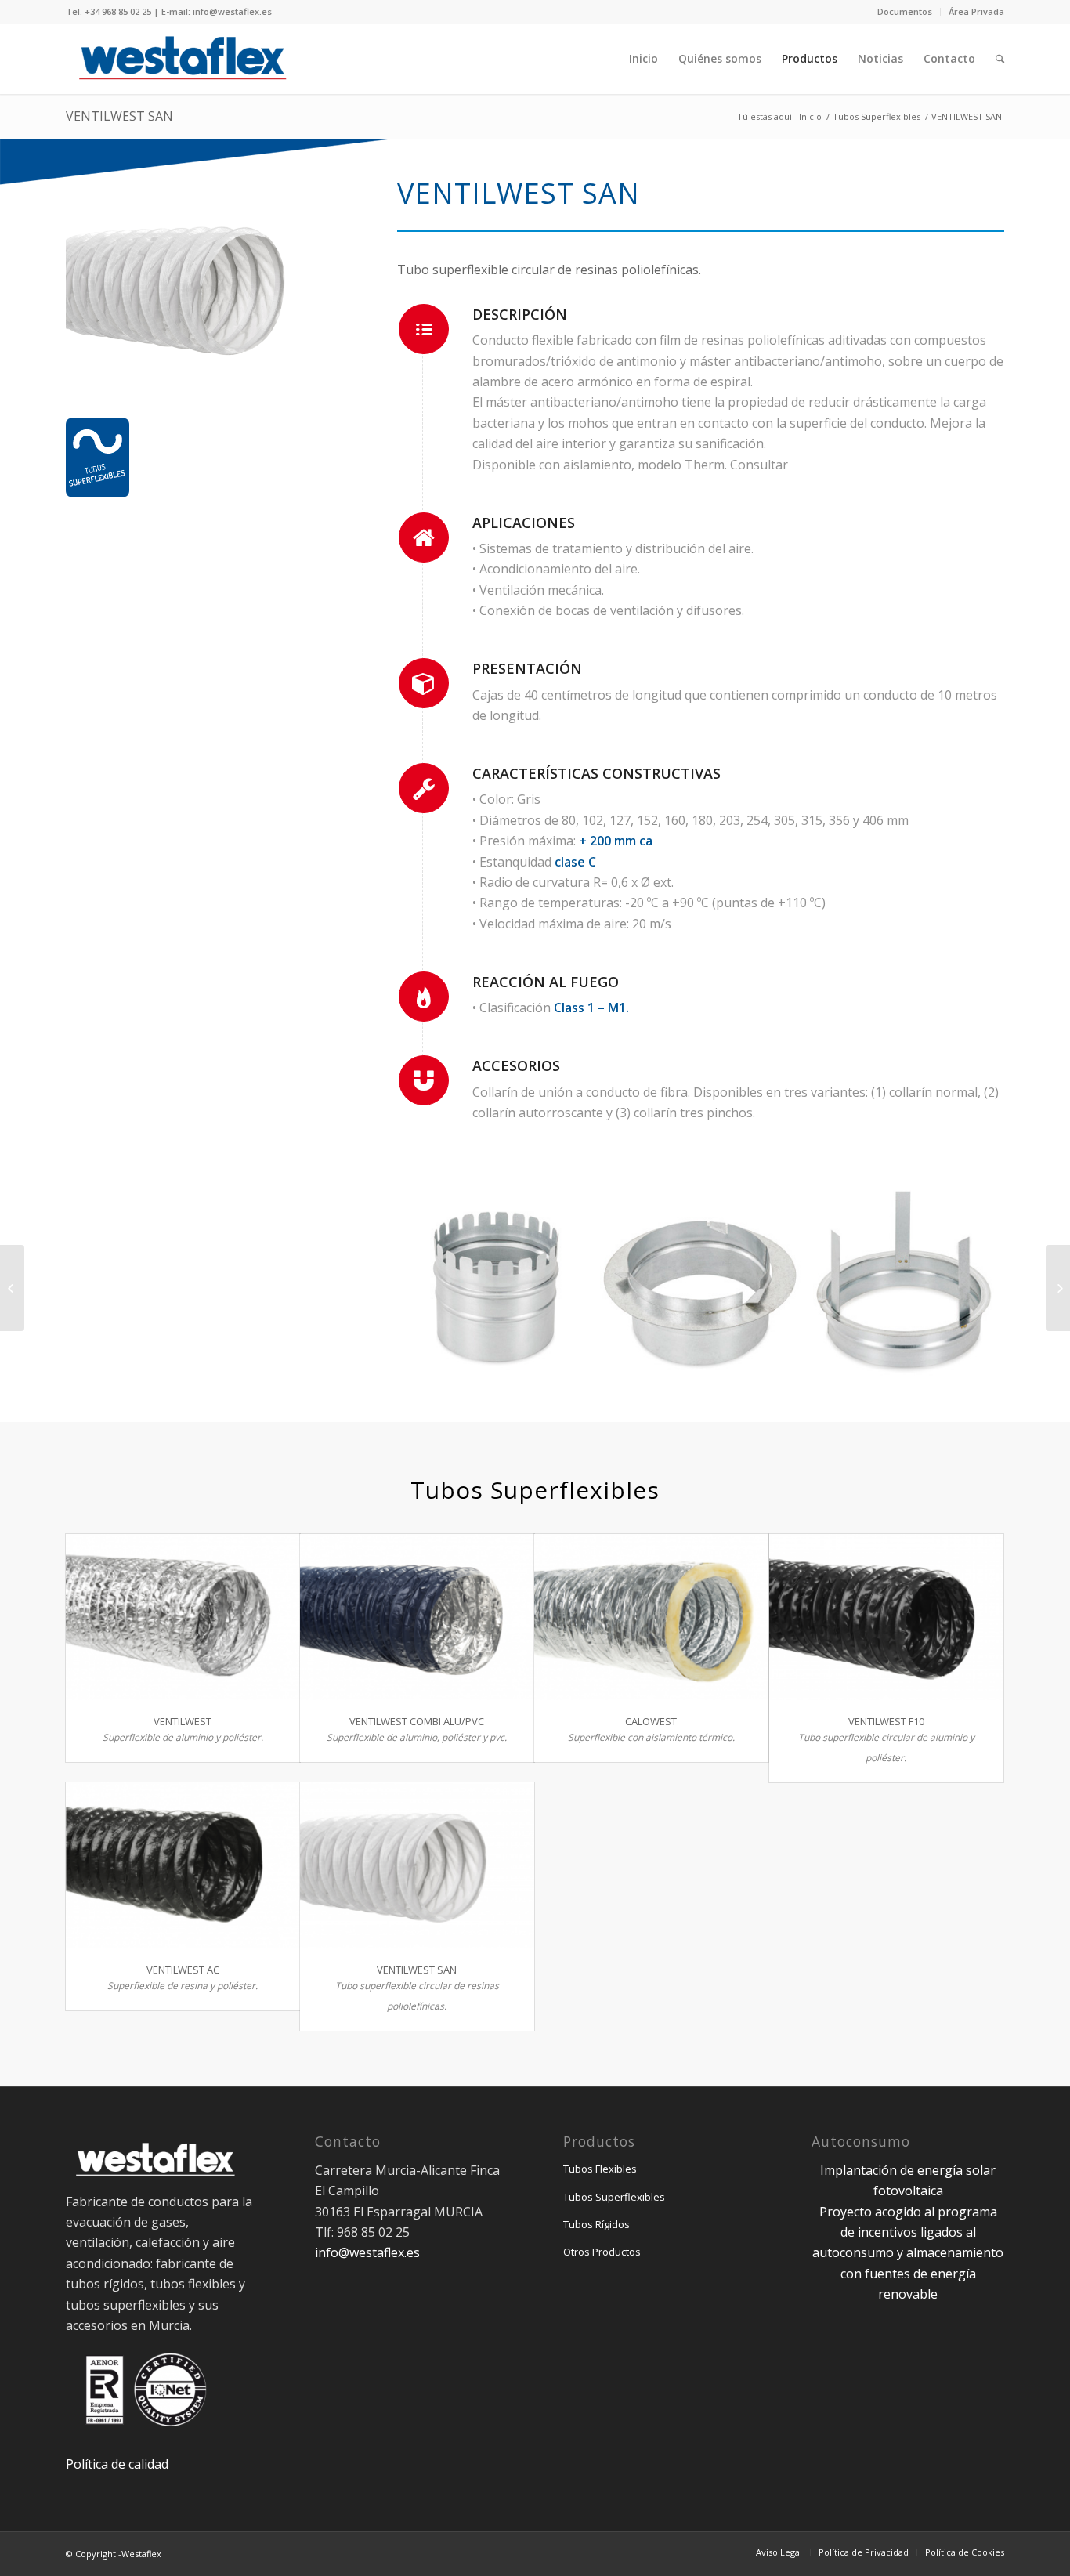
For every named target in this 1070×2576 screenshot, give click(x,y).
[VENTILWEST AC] (183, 1865)
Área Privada (976, 11)
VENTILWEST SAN (119, 116)
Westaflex (141, 2554)
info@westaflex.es (367, 2252)
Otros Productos (602, 2252)
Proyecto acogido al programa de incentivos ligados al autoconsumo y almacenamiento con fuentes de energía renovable (908, 2253)
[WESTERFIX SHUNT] (1058, 1288)
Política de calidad (117, 2464)
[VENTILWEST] (183, 1617)
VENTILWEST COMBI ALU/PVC (417, 1721)
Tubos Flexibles (600, 2169)
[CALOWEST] (651, 1617)
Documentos (905, 11)
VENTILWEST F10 (886, 1721)
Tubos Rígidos (596, 2224)
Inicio (810, 116)
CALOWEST (651, 1721)
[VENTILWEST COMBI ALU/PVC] (417, 1617)
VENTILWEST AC (183, 1970)
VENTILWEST (183, 1721)
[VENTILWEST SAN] (417, 1865)
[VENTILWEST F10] (886, 1617)
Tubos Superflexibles (877, 116)
